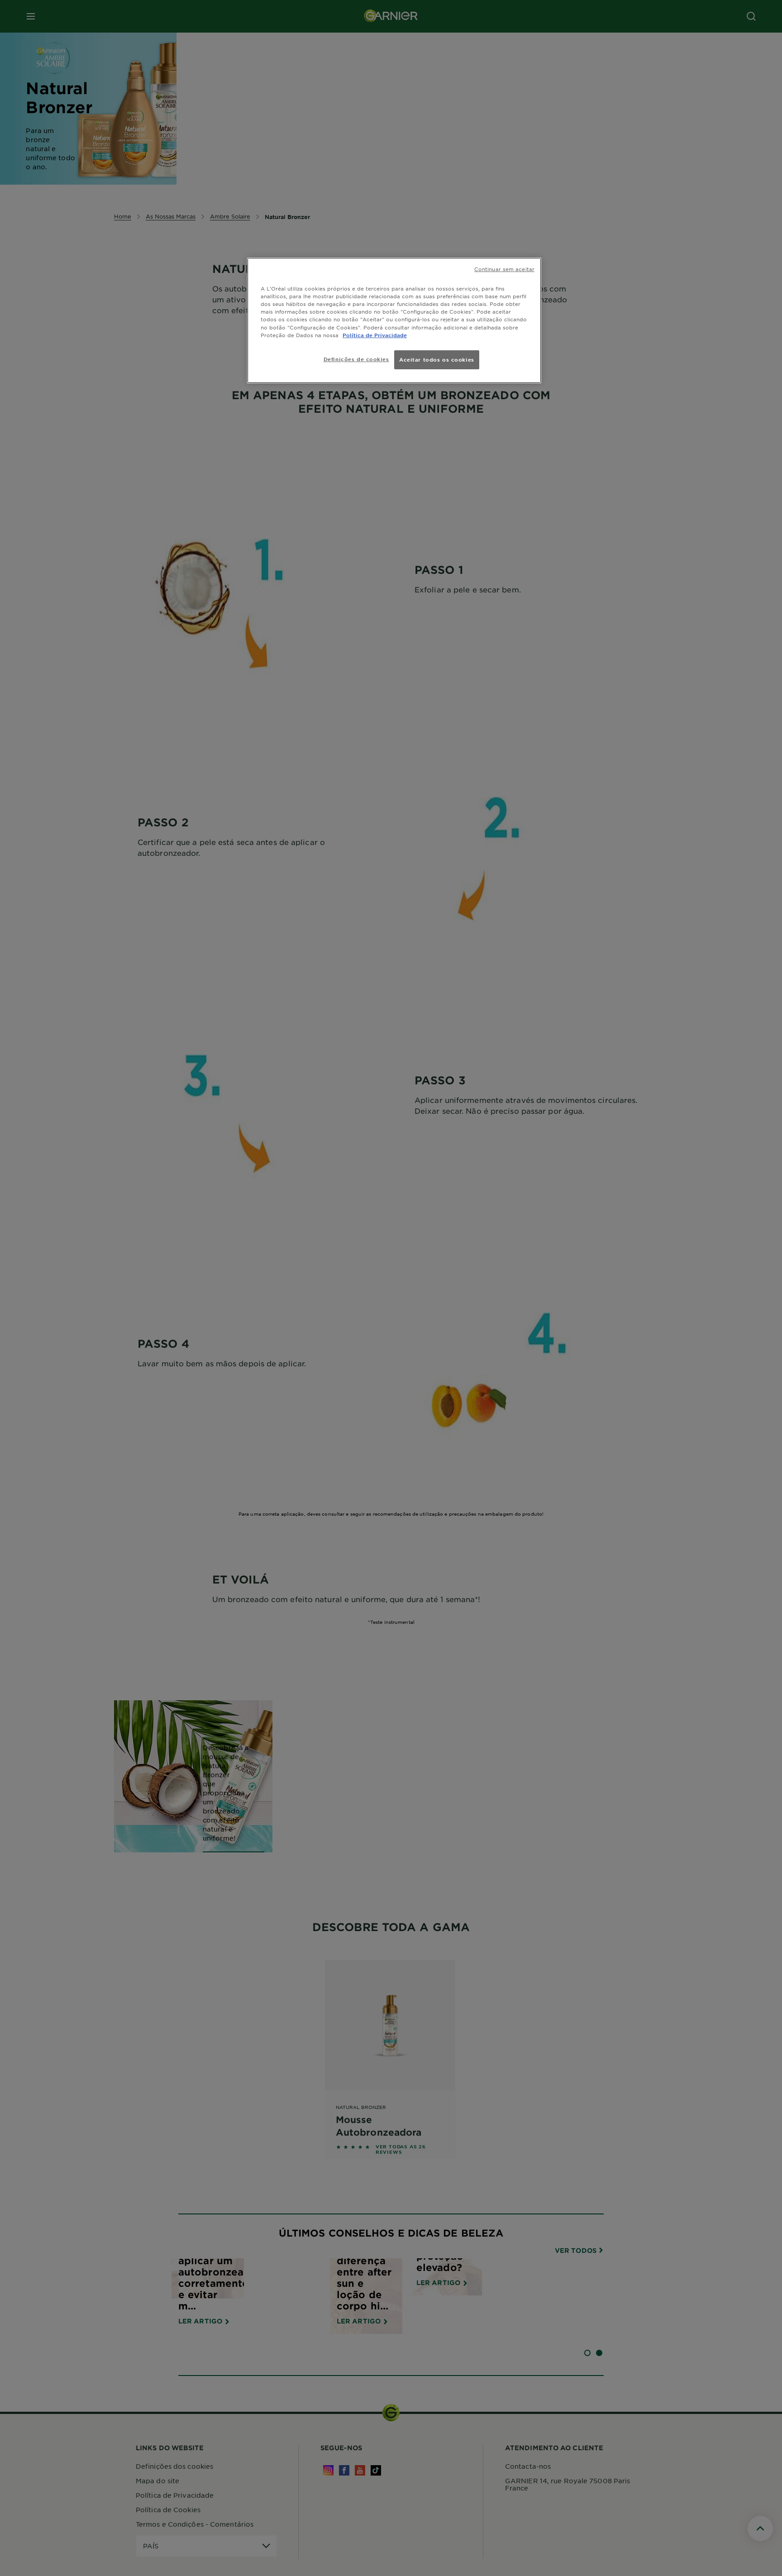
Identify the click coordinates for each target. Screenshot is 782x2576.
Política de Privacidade (375, 335)
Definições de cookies (356, 359)
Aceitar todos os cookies (437, 359)
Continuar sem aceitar (504, 269)
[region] (394, 320)
